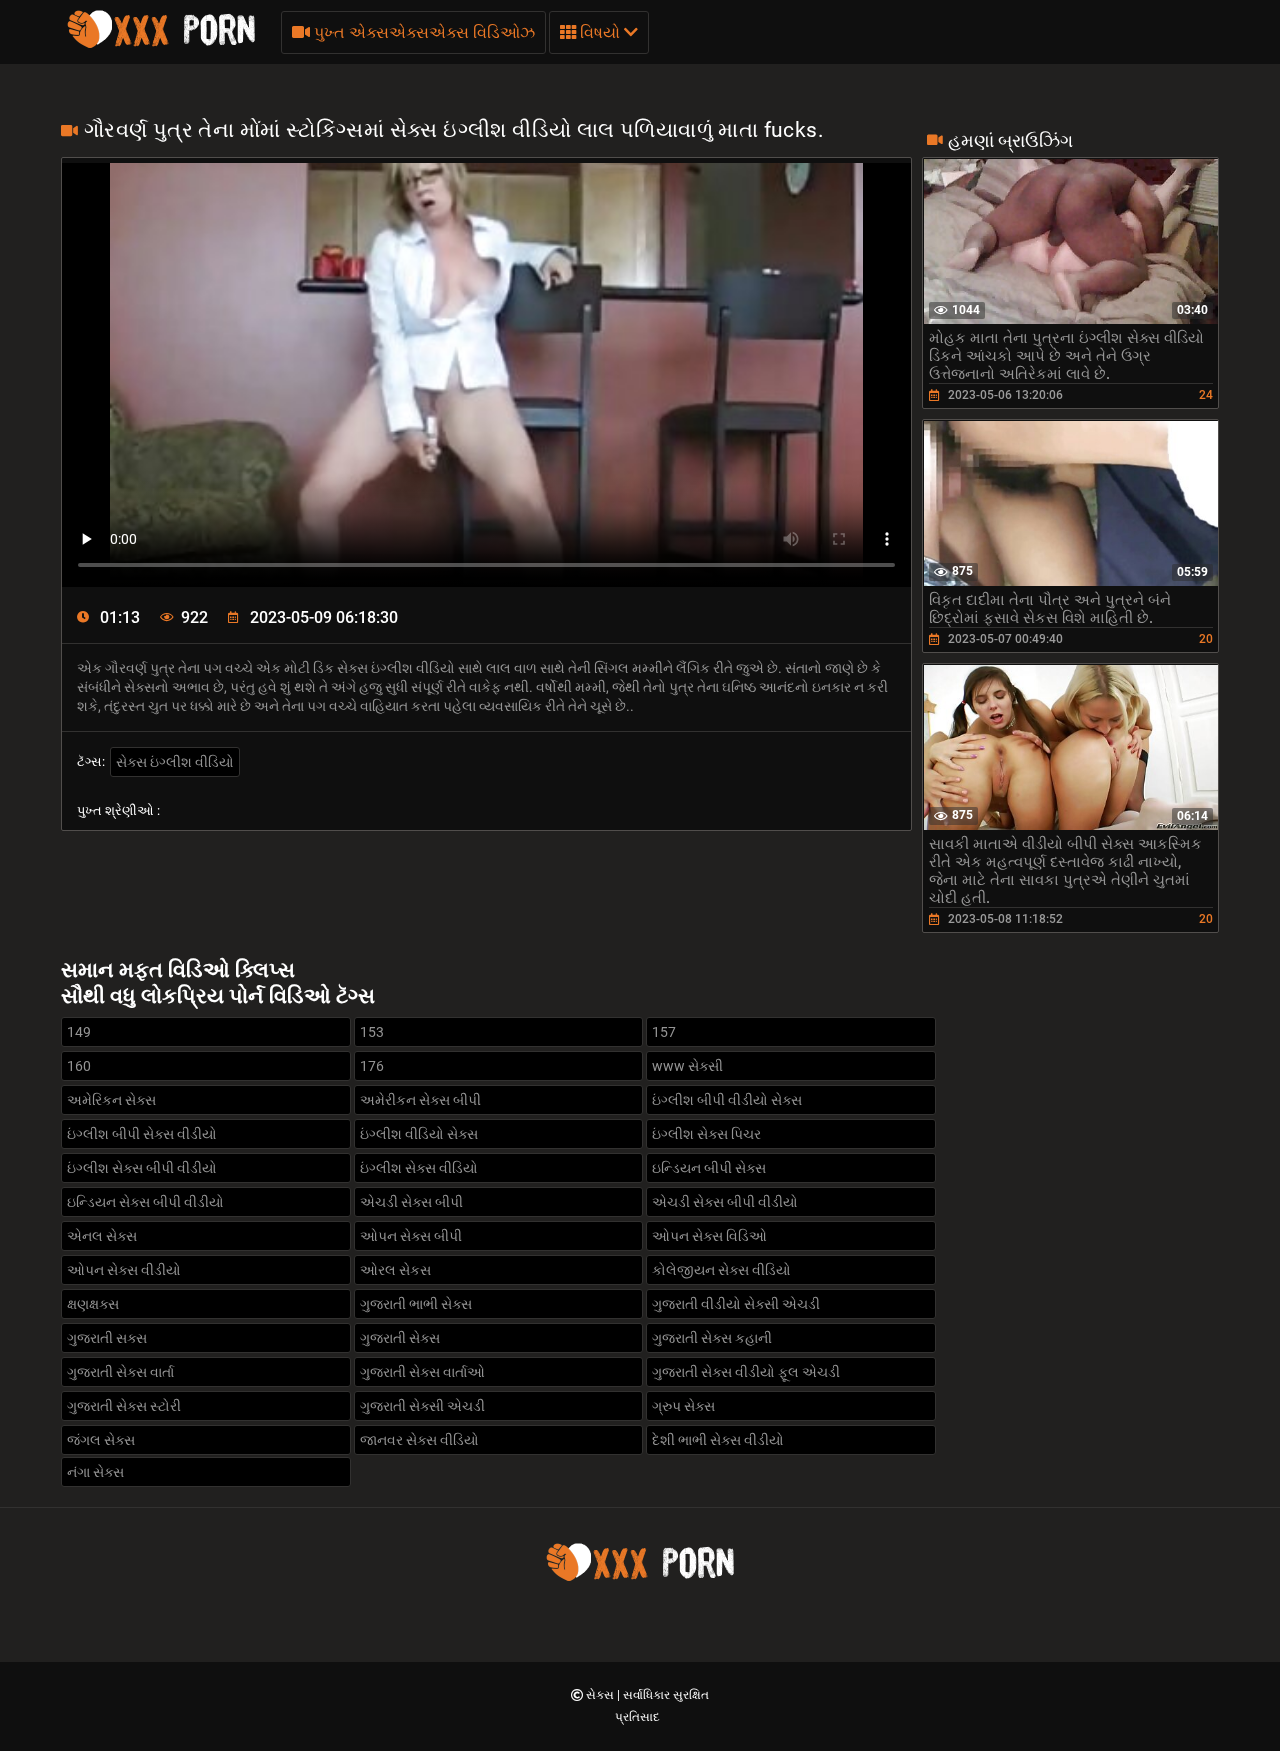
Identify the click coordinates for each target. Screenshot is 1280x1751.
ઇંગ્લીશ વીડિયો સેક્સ (419, 1134)
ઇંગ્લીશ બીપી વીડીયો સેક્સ (727, 1100)
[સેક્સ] (161, 45)
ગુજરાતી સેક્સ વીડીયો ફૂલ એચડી (746, 1372)
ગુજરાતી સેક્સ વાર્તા (120, 1372)
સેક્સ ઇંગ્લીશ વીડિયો (175, 762)
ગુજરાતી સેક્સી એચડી (422, 1406)
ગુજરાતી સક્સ (107, 1338)
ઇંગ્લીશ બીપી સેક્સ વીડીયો (142, 1134)
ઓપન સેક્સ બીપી (411, 1236)
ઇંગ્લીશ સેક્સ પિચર (706, 1134)
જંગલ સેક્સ (101, 1440)
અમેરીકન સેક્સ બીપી (420, 1100)
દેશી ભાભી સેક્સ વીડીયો (718, 1440)
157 (664, 1032)
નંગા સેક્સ (95, 1472)
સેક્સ (601, 1695)
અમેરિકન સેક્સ (111, 1100)
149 (79, 1032)
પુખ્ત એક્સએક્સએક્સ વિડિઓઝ (422, 32)
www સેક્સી (687, 1066)
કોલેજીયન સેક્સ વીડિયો (721, 1270)
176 (372, 1066)
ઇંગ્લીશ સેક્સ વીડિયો (419, 1168)
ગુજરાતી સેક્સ (400, 1338)
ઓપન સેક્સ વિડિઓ (709, 1236)
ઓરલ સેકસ (395, 1270)
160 (79, 1066)
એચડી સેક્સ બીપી (411, 1202)
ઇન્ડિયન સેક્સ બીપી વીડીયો (145, 1202)
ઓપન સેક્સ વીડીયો (124, 1270)
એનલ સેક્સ (102, 1236)
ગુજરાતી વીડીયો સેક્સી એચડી (736, 1304)
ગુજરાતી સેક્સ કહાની (712, 1338)
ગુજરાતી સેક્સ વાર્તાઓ (422, 1372)
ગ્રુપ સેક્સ (683, 1406)
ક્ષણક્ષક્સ (93, 1304)
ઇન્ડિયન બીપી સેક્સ (709, 1168)
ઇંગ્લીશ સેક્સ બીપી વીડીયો (142, 1168)
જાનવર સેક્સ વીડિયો (419, 1440)
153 (372, 1032)
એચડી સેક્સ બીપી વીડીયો (725, 1202)
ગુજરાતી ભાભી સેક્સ (416, 1304)
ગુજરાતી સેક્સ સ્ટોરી (124, 1406)
